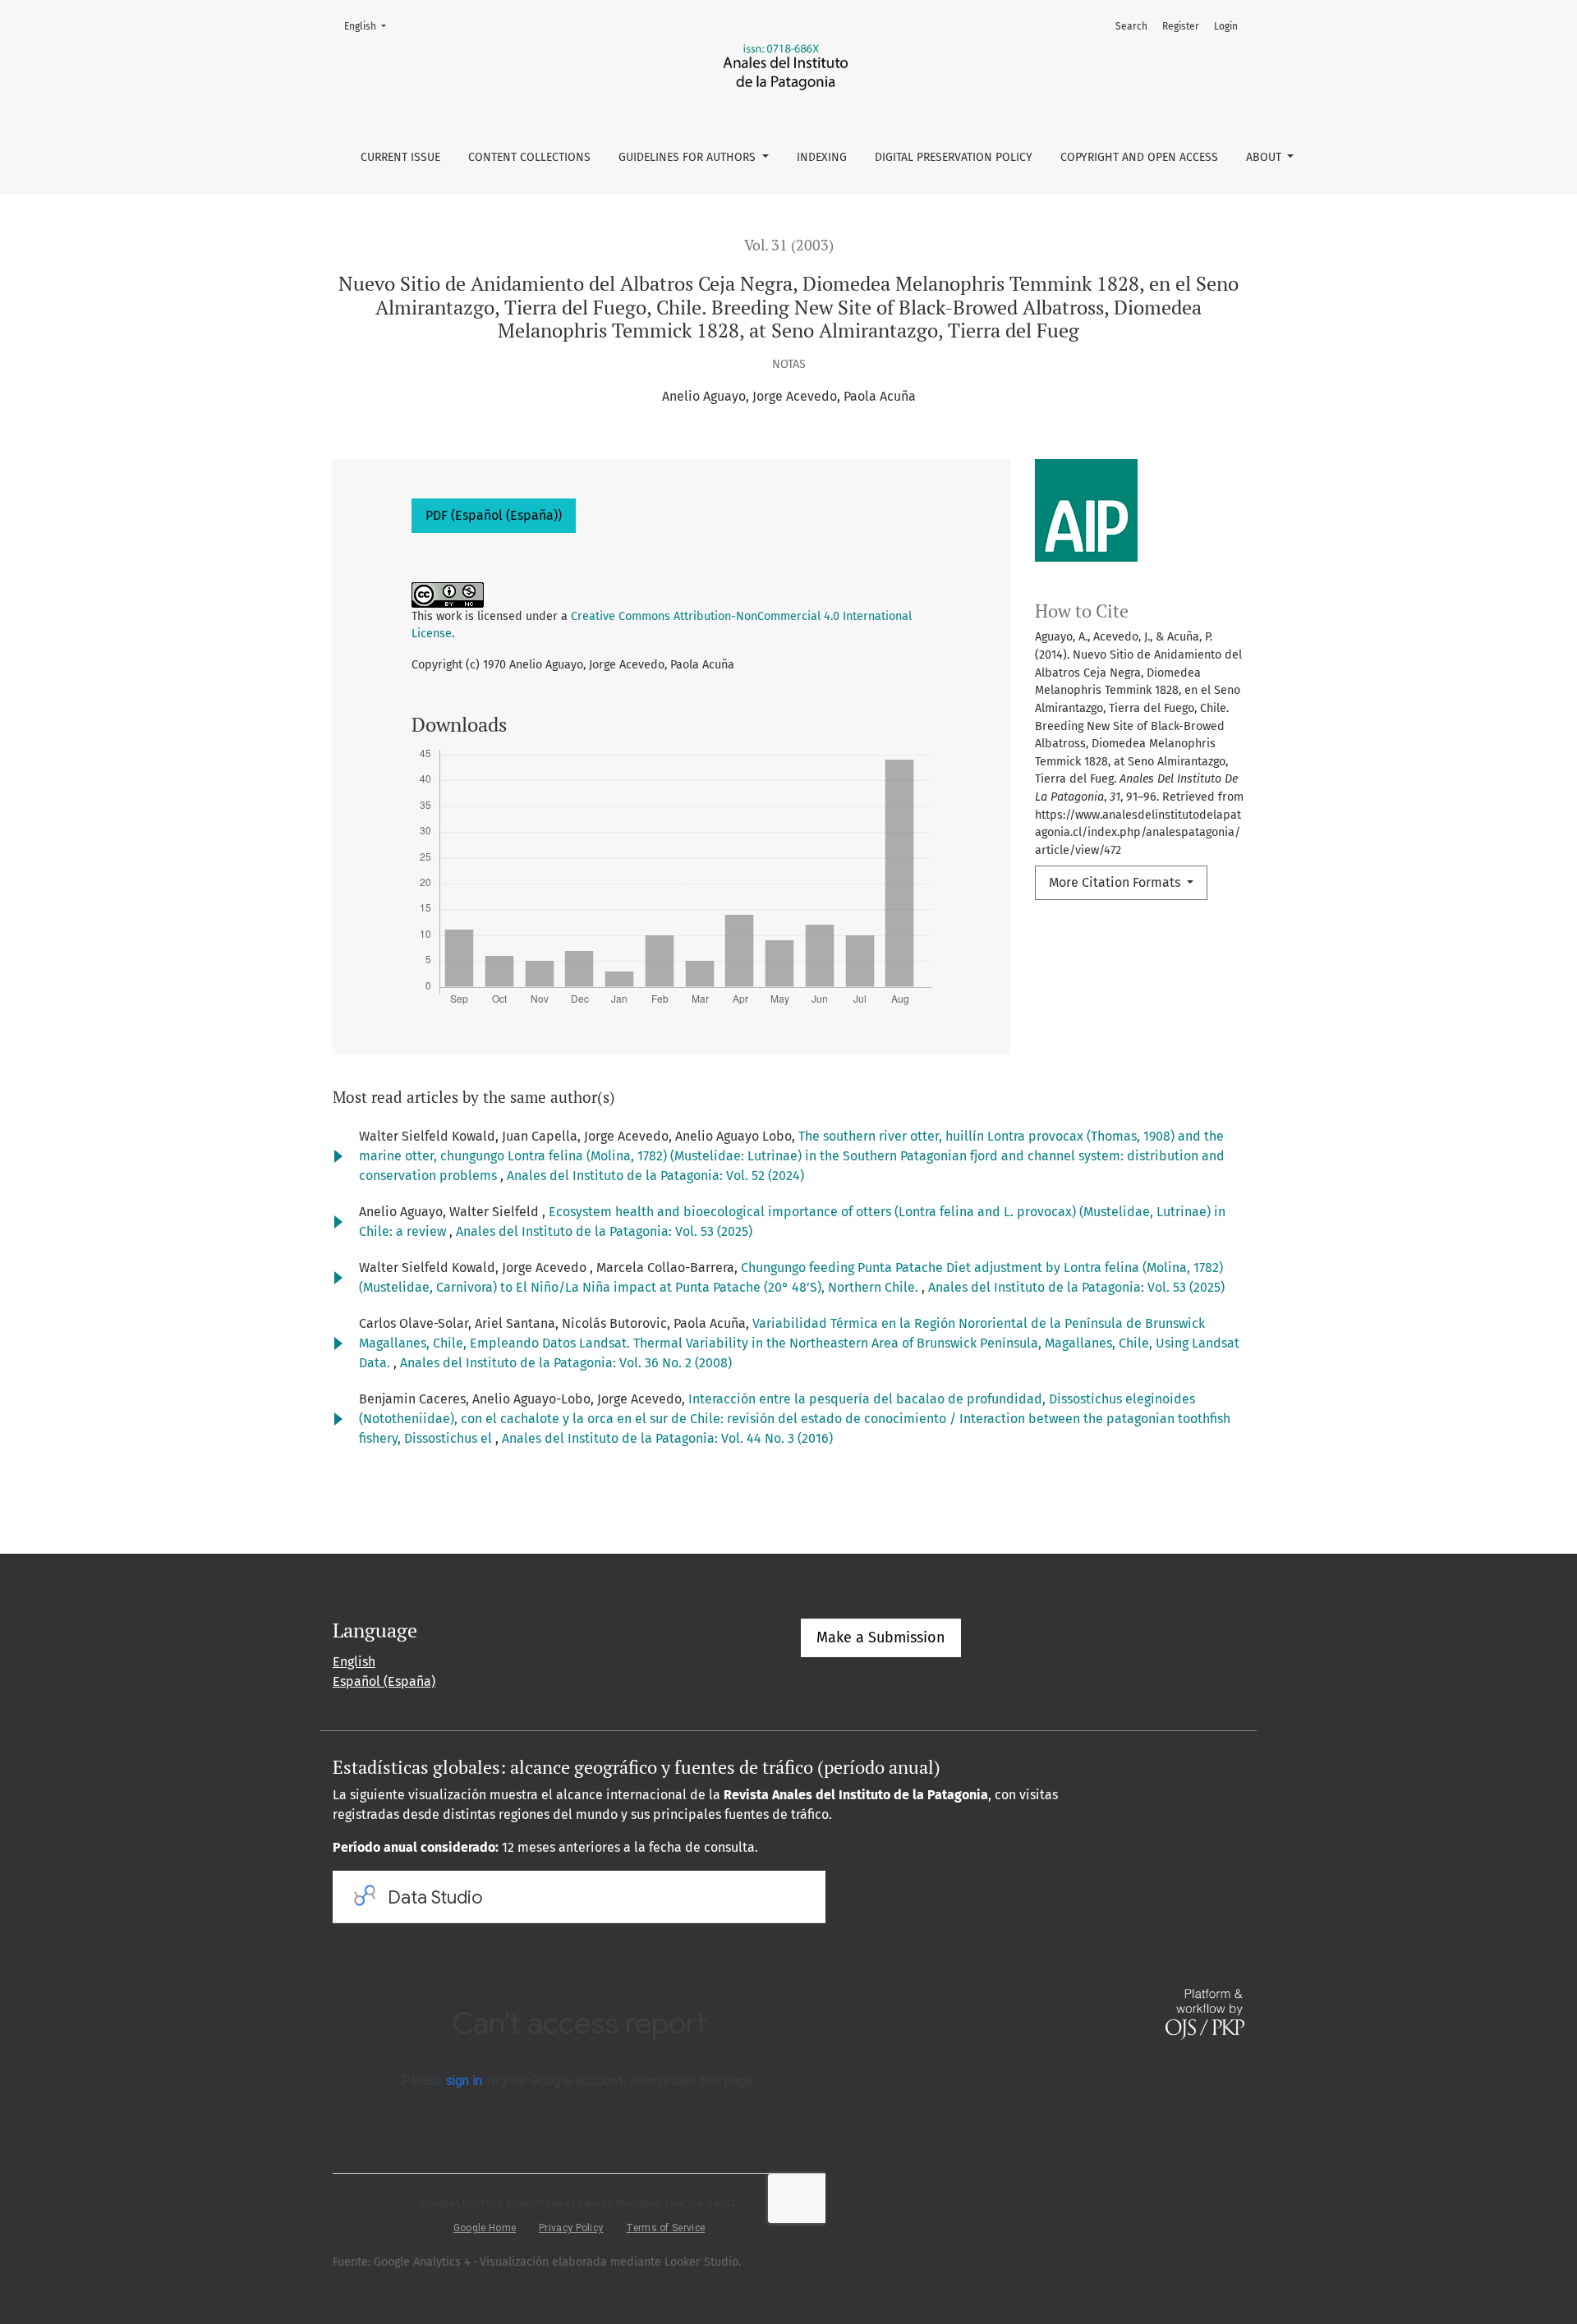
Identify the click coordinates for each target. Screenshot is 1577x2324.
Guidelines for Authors (689, 157)
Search (1131, 26)
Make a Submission (881, 1637)
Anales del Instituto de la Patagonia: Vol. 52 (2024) (655, 1176)
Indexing (822, 157)
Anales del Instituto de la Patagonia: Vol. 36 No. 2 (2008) (566, 1363)
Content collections (529, 157)
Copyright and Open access (1139, 157)
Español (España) (384, 1681)
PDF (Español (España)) (494, 515)
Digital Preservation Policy (954, 157)
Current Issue (400, 157)
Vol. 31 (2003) (789, 245)
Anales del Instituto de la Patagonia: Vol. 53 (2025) (604, 1231)
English (370, 26)
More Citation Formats (1116, 882)
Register (1181, 26)
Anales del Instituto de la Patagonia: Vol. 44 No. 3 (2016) (667, 1438)
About (1265, 157)
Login (1226, 26)
